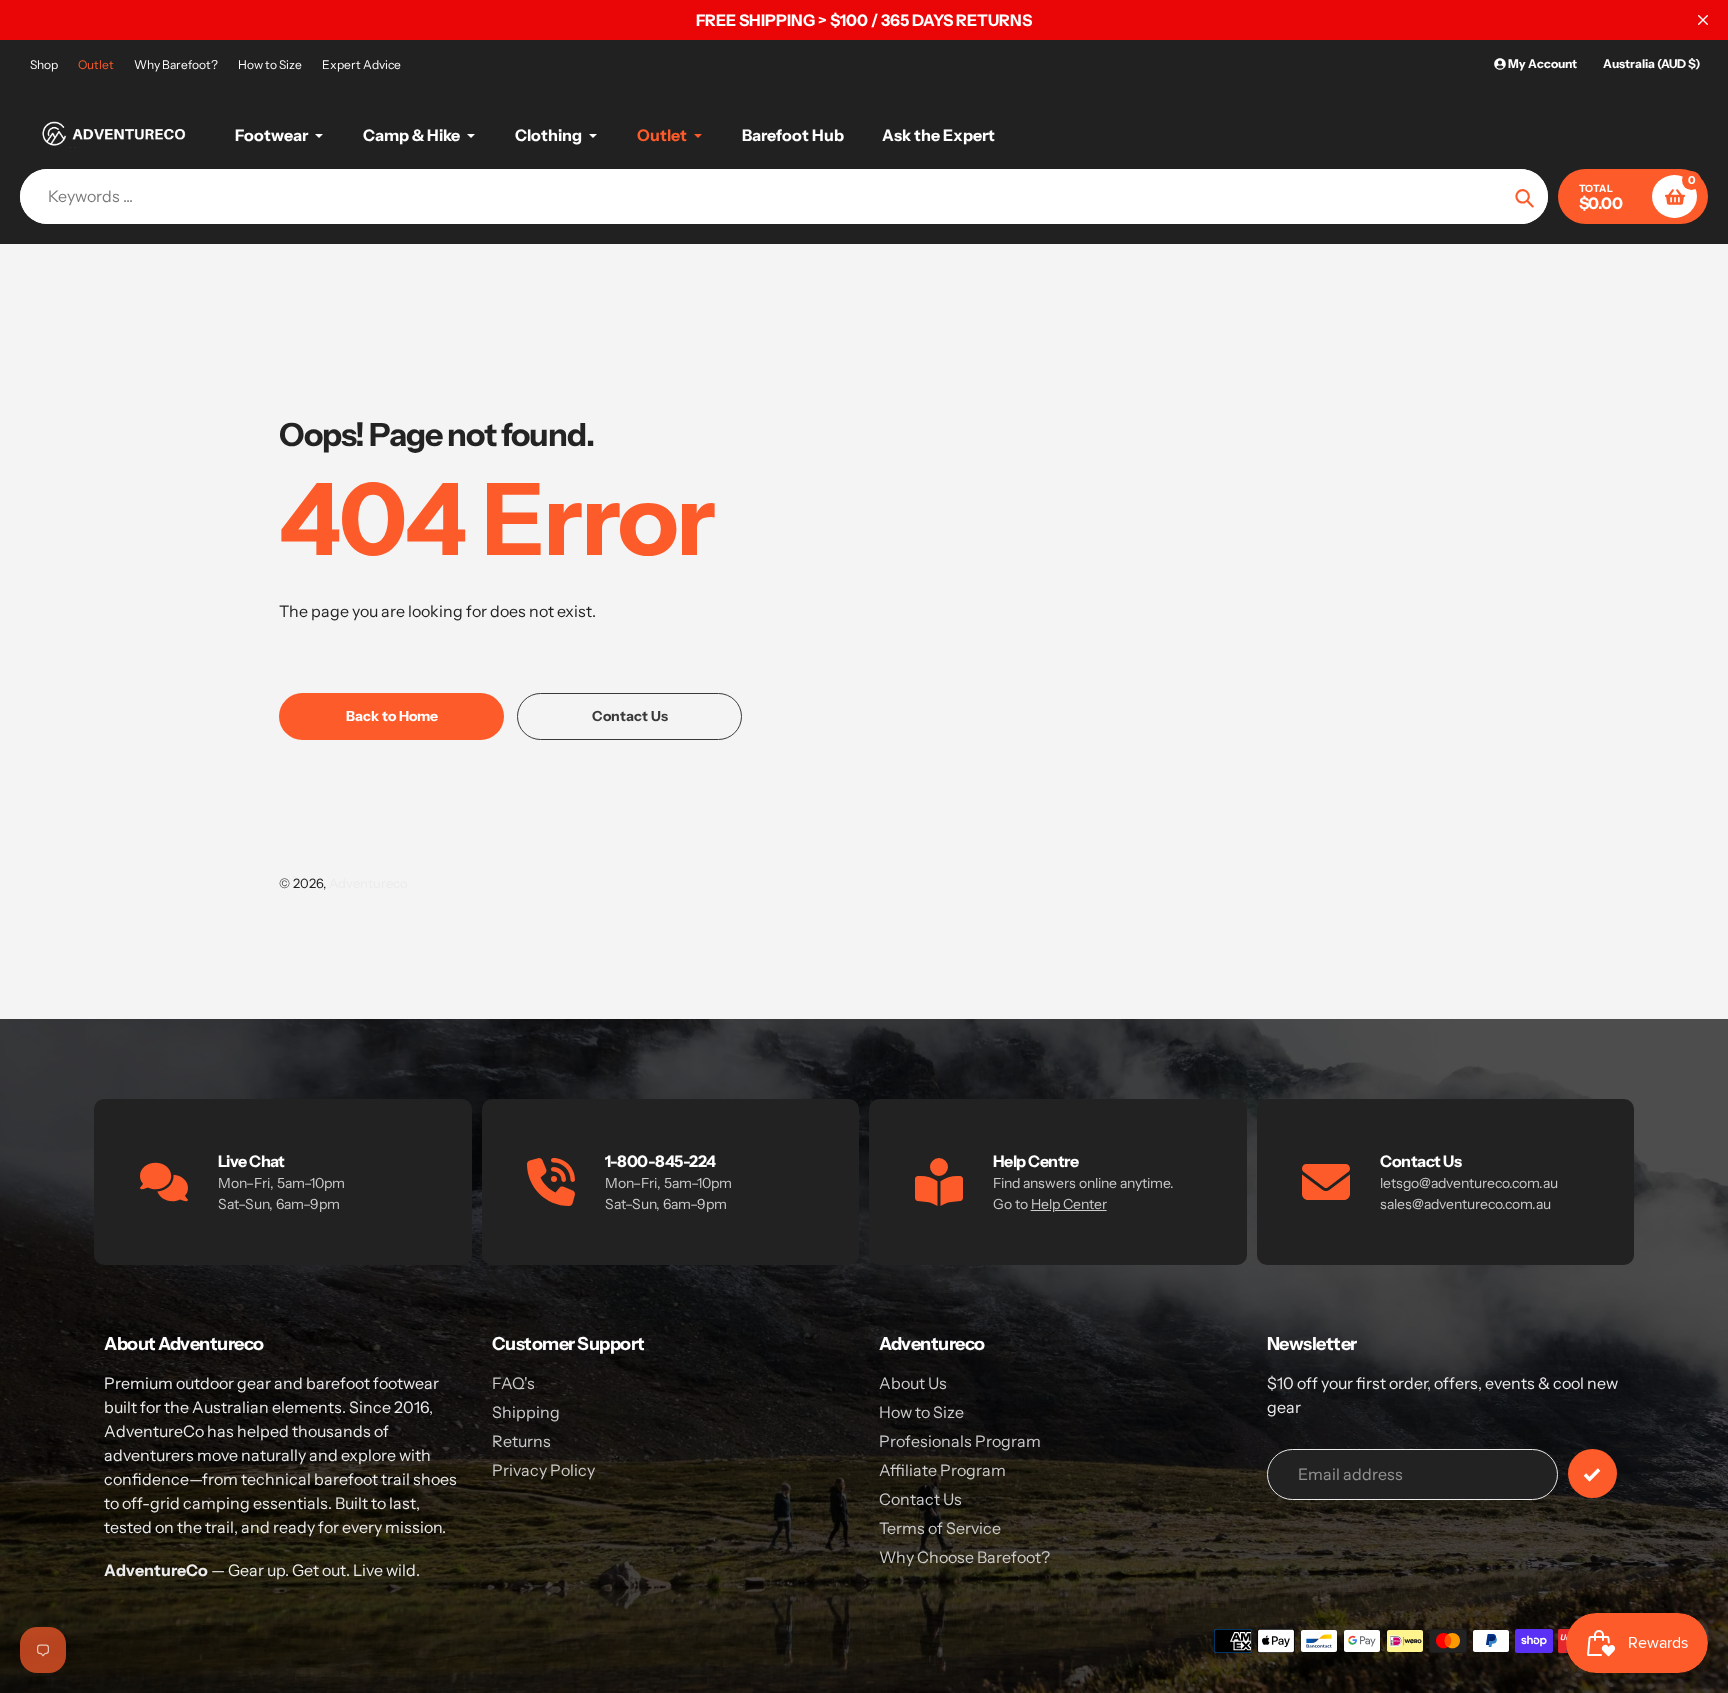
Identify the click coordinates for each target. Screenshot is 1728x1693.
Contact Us (920, 1499)
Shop (44, 64)
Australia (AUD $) (1651, 63)
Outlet (96, 64)
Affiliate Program (942, 1470)
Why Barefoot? (176, 64)
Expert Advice (361, 64)
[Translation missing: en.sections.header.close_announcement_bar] (1703, 20)
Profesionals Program (960, 1441)
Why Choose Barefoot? (964, 1557)
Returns (521, 1441)
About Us (913, 1383)
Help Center (1069, 1204)
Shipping (526, 1412)
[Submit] (1592, 1473)
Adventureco (368, 883)
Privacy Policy (543, 1470)
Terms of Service (940, 1528)
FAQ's (513, 1383)
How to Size (270, 64)
